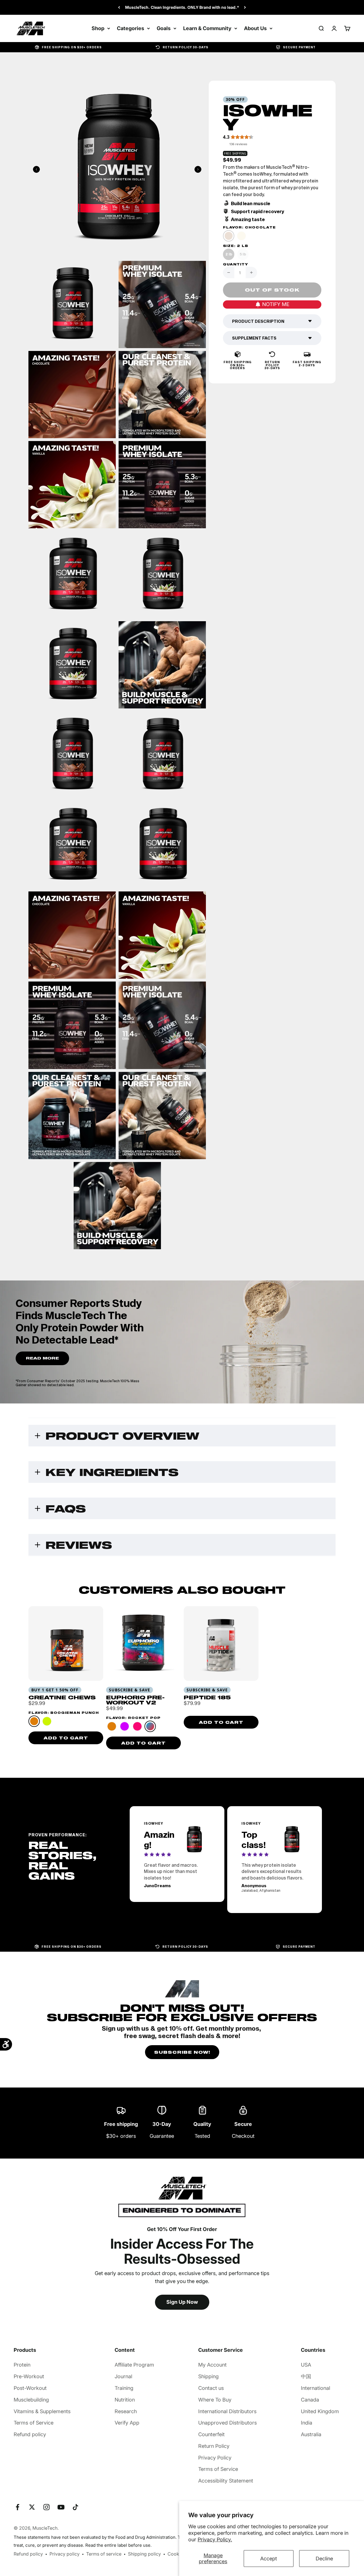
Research (126, 2411)
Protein (22, 2365)
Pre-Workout (29, 2376)
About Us (255, 28)
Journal (123, 2376)
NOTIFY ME (276, 304)
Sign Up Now (182, 2302)
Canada (310, 2400)
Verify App (127, 2423)
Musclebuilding (31, 2400)
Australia (311, 2434)
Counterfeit (211, 2434)
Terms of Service (34, 2423)
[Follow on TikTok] (76, 2507)
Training (124, 2388)
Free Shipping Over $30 (182, 7)
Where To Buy (215, 2400)
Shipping (208, 2376)
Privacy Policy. (215, 2539)
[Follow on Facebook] (17, 2507)
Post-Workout (30, 2388)
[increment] (251, 273)
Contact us (211, 2388)
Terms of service (104, 2554)
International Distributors (227, 2411)
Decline (324, 2559)
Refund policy (30, 2434)
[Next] (245, 7)
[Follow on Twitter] (32, 2507)
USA (306, 2365)
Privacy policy (65, 2554)
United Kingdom (320, 2411)
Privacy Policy (215, 2458)
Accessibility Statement (226, 2481)
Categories (131, 28)
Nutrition (125, 2400)
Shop (98, 28)
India (307, 2423)
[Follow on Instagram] (46, 2507)
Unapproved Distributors (227, 2423)
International (316, 2388)
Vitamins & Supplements (42, 2411)
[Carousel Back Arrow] (36, 169)
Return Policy (214, 2446)
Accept (269, 2559)
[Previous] (119, 7)
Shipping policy (144, 2554)
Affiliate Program (134, 2365)
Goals (164, 28)
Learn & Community (207, 28)
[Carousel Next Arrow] (198, 169)
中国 (306, 2376)
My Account (212, 2365)
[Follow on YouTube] (61, 2507)
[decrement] (229, 273)
